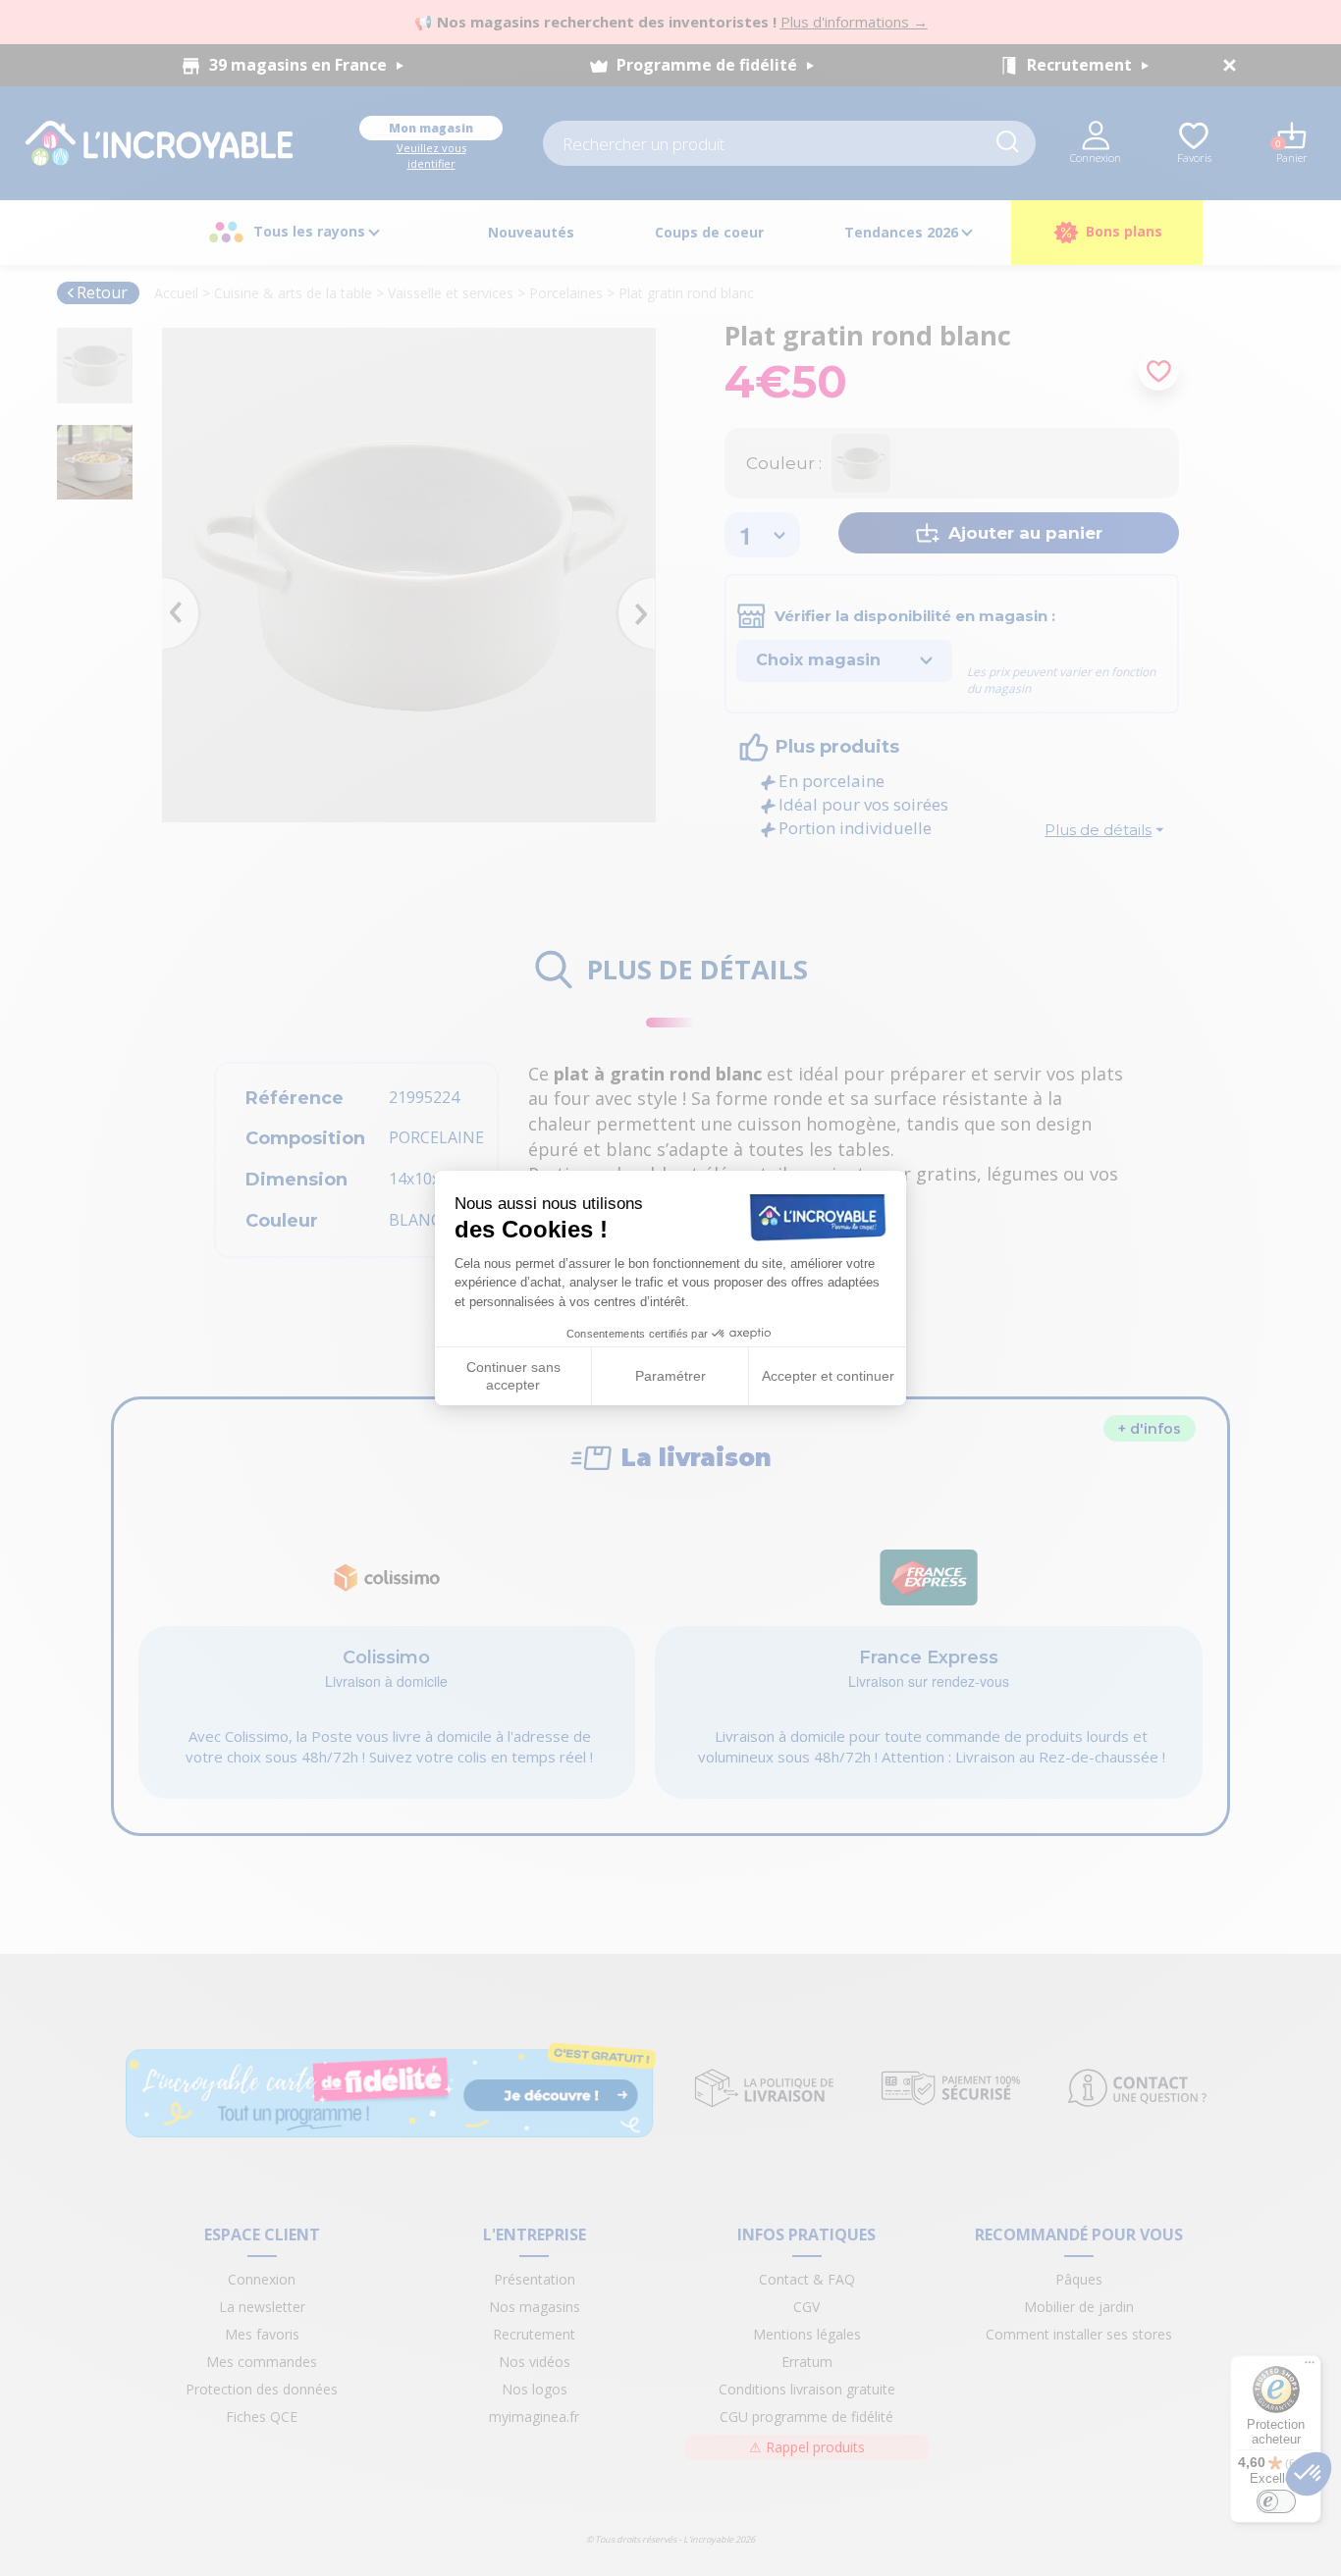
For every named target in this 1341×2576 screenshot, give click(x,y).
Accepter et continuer (828, 1376)
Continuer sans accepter (513, 1376)
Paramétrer (670, 1376)
